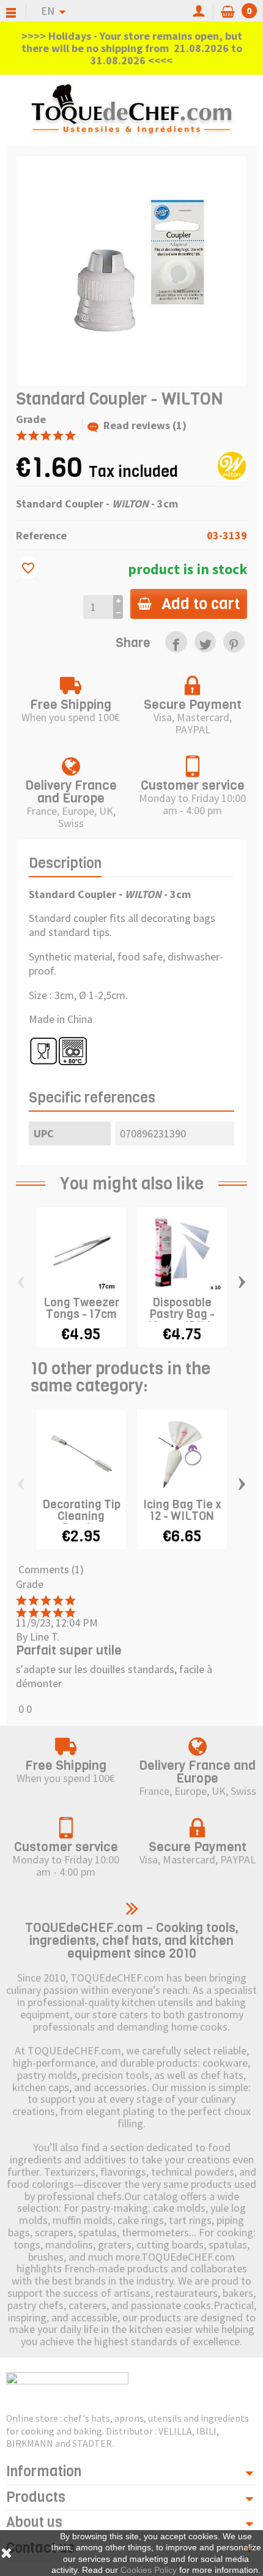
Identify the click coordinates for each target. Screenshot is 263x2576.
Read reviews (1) (145, 425)
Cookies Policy (149, 2570)
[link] (176, 642)
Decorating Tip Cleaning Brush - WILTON (81, 1522)
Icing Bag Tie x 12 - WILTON (182, 1510)
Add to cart (201, 604)
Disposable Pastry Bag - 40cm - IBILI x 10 (182, 1320)
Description (65, 863)
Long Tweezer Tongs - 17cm (81, 1308)
